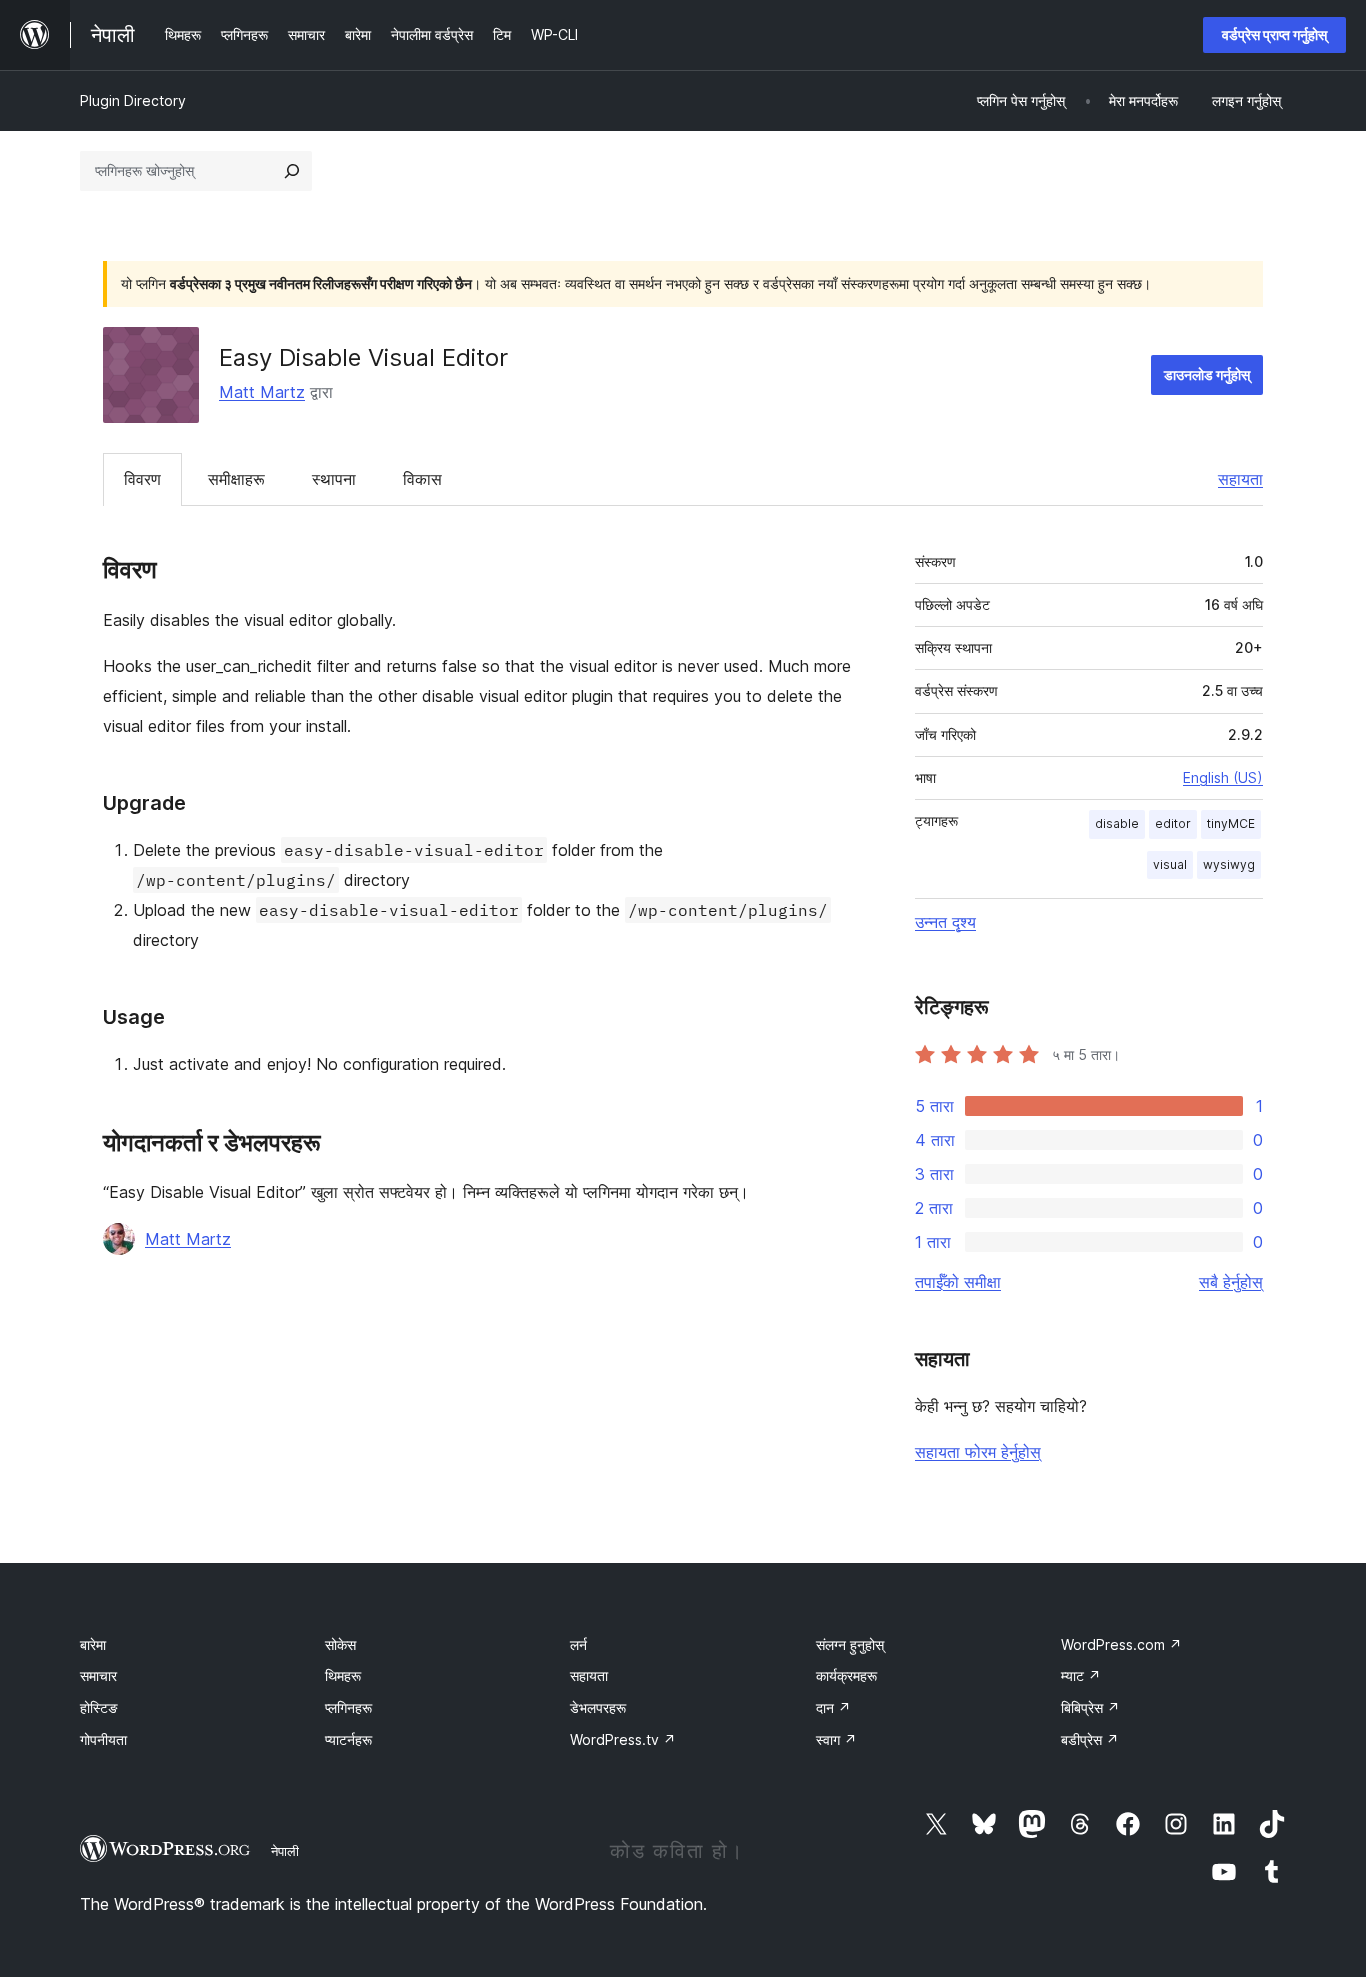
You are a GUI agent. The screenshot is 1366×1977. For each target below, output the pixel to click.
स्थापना (334, 479)
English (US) (1223, 777)
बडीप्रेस (1090, 1739)
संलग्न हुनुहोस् (850, 1644)
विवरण (142, 479)
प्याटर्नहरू (348, 1739)
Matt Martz (262, 392)
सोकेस (340, 1644)
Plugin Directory (133, 100)
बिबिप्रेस (1090, 1707)
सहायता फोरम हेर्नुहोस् (978, 1452)
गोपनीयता (103, 1739)
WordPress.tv (623, 1739)
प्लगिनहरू (348, 1707)
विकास (422, 479)
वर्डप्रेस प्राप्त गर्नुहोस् (1274, 34)
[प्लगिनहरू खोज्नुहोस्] (292, 171)
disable (1117, 823)
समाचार (98, 1675)
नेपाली (285, 1851)
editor (1173, 823)
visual (1170, 864)
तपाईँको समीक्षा (958, 1282)
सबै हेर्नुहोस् (1231, 1282)
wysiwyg (1229, 864)
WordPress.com (1121, 1644)
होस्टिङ (99, 1707)
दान (833, 1707)
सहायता (1240, 479)
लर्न (578, 1644)
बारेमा (93, 1644)
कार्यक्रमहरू (846, 1675)
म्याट (1081, 1675)
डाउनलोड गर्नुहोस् (1207, 374)
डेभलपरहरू (598, 1707)
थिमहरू (343, 1675)
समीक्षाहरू (236, 479)
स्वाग (836, 1739)
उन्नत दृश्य (945, 922)
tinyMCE (1231, 823)
